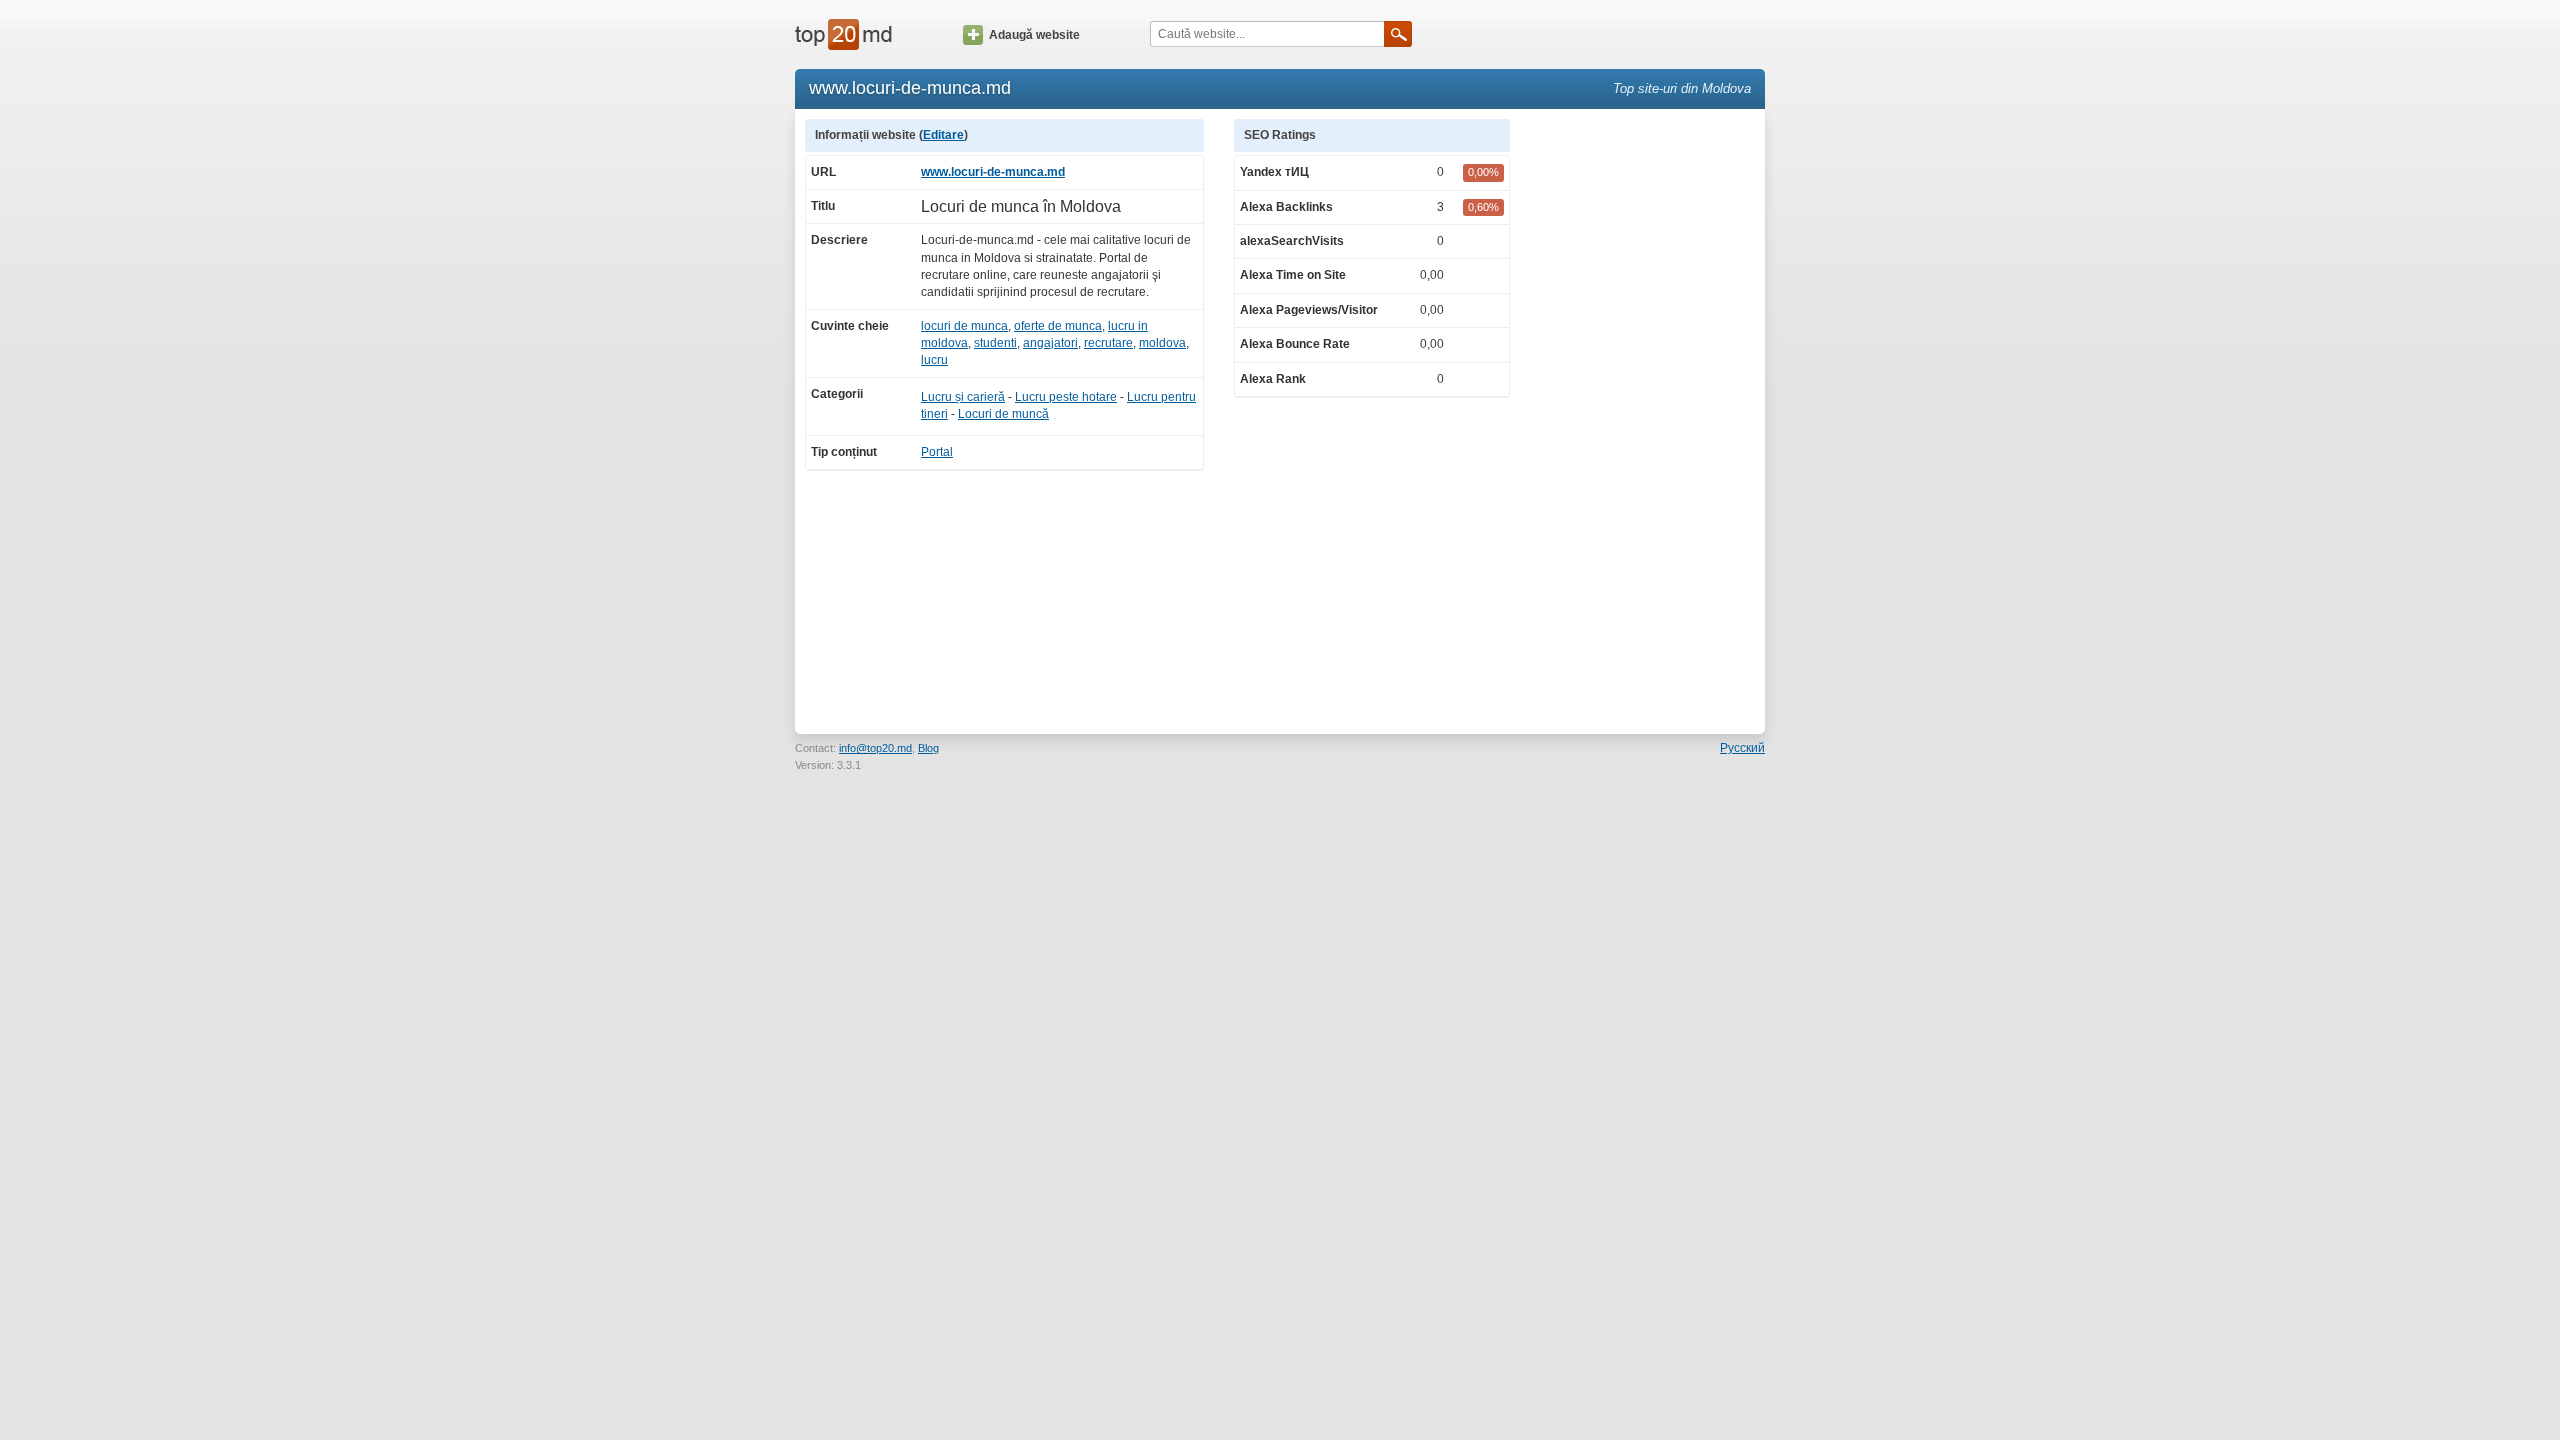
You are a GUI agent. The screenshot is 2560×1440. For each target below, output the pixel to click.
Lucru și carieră (963, 397)
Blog (928, 748)
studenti (995, 343)
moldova (1162, 343)
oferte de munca (1058, 326)
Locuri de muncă (1003, 414)
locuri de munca (964, 326)
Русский (1742, 748)
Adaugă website (1034, 35)
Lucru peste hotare (1066, 397)
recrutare (1108, 343)
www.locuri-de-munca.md (993, 172)
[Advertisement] (1648, 419)
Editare (943, 135)
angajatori (1050, 343)
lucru (934, 360)
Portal (937, 452)
